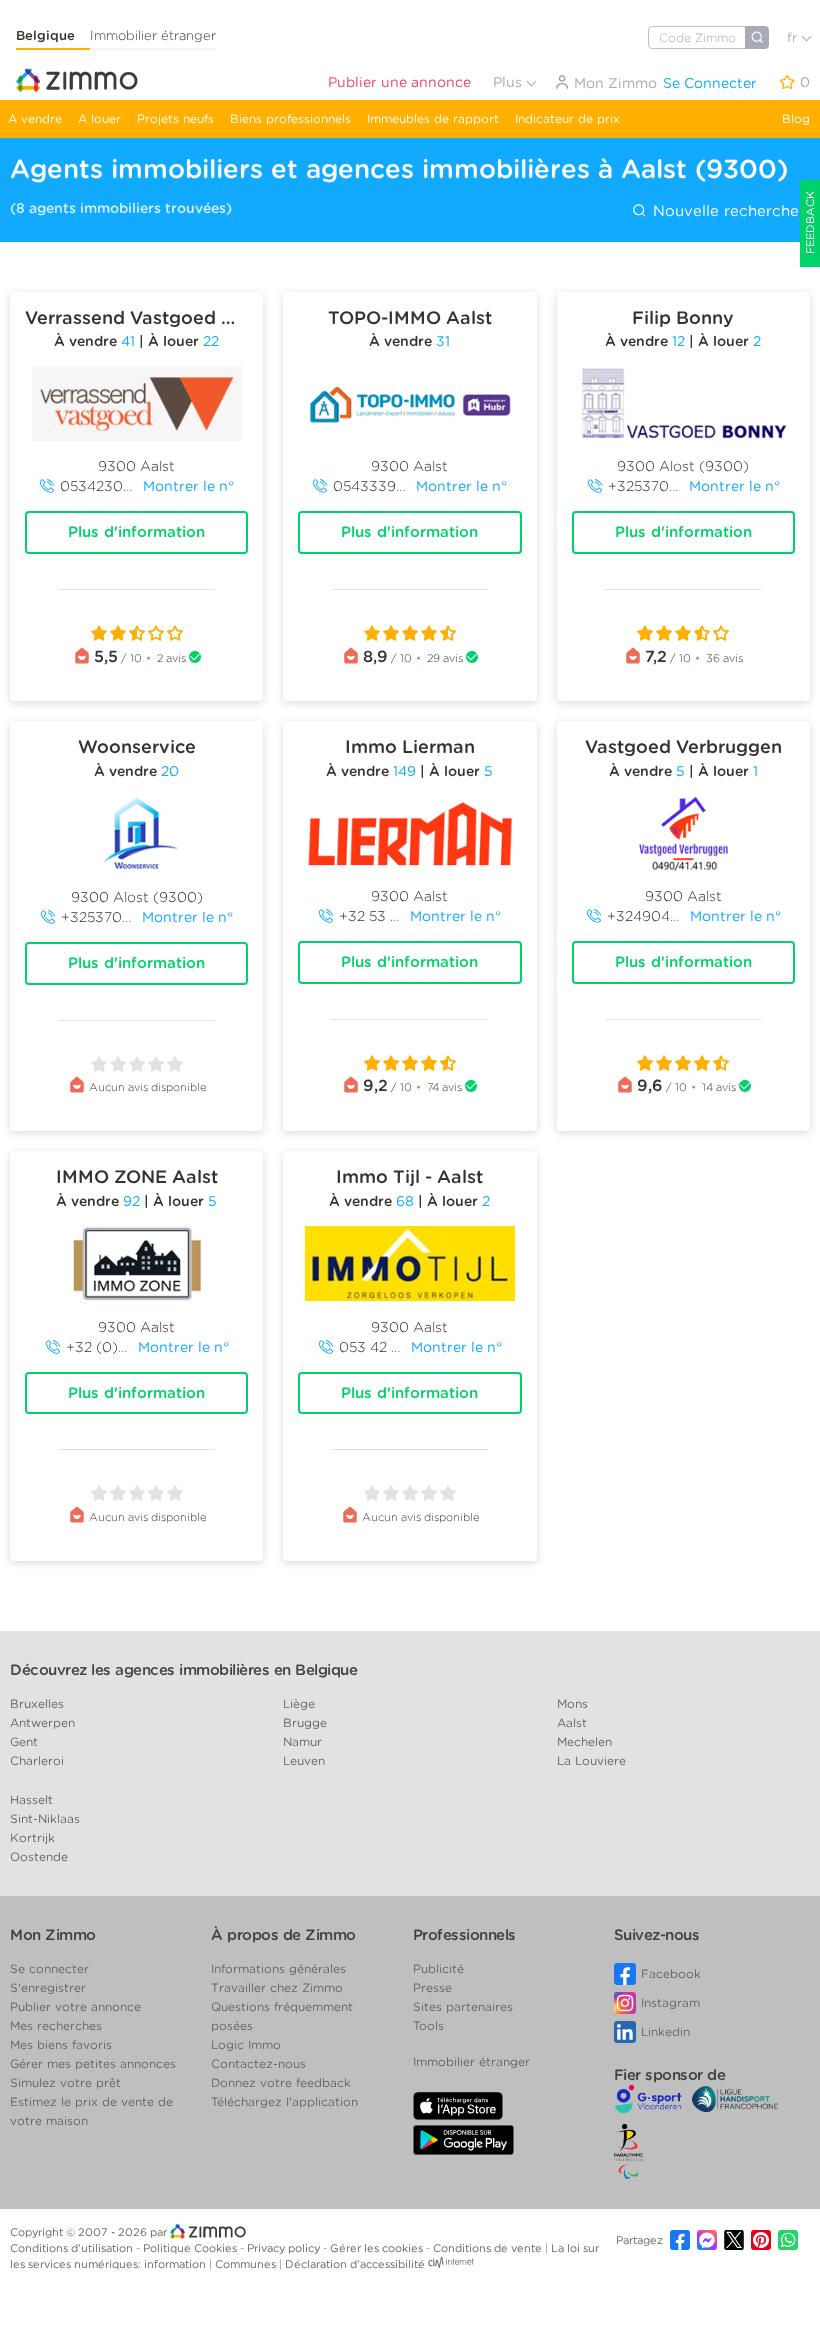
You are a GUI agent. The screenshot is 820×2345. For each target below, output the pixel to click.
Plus (509, 82)
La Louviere (591, 1760)
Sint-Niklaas (45, 1818)
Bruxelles (37, 1703)
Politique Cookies (191, 2248)
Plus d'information (136, 532)
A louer (99, 118)
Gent (24, 1741)
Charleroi (37, 1760)
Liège (299, 1703)
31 (443, 341)
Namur (302, 1741)
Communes (247, 2264)
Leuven (304, 1760)
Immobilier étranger (153, 35)
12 (678, 341)
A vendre (35, 118)
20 (170, 771)
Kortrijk (32, 1837)
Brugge (305, 1722)
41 (128, 341)
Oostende (39, 1856)
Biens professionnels (290, 118)
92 (131, 1201)
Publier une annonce (399, 82)
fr (794, 37)
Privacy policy (285, 2248)
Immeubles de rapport (433, 118)
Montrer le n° (188, 486)
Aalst (572, 1722)
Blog (796, 118)
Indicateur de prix (567, 118)
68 (405, 1201)
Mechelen (584, 1741)
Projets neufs (175, 118)
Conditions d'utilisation (73, 2248)
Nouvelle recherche (723, 211)
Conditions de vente (489, 2248)
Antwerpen (42, 1722)
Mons (572, 1703)
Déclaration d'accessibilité (355, 2264)
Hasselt (31, 1799)
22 (211, 341)
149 (404, 771)
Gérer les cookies (378, 2248)
